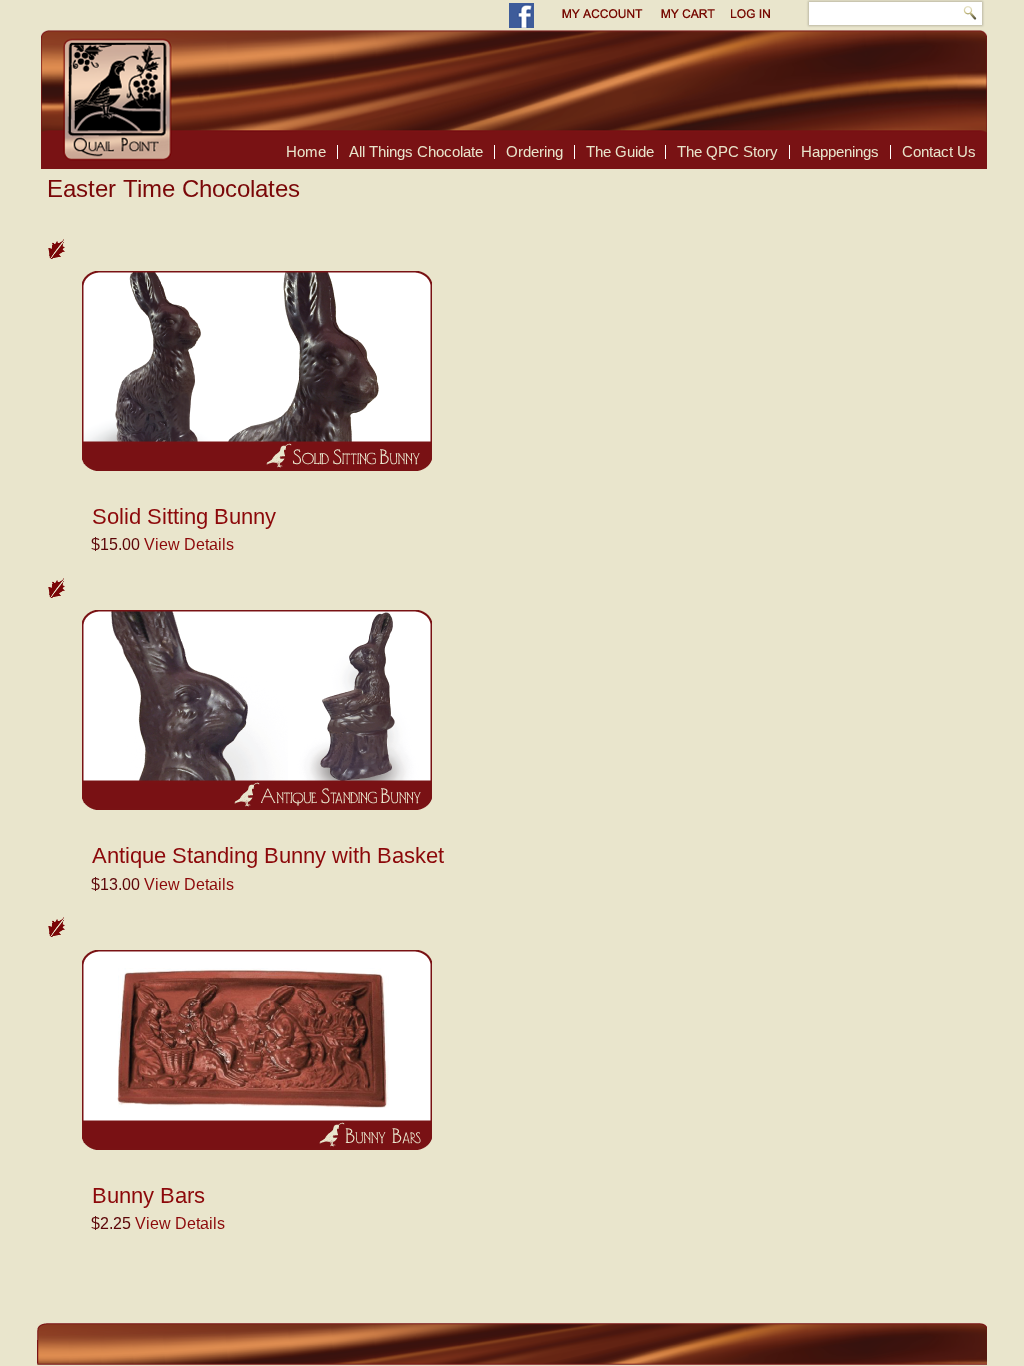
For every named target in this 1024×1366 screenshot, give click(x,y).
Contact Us (939, 151)
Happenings (840, 151)
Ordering (534, 151)
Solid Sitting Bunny (184, 516)
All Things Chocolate (416, 151)
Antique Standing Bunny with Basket (268, 855)
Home (306, 151)
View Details (189, 544)
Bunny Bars (148, 1195)
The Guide (620, 151)
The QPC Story (727, 151)
